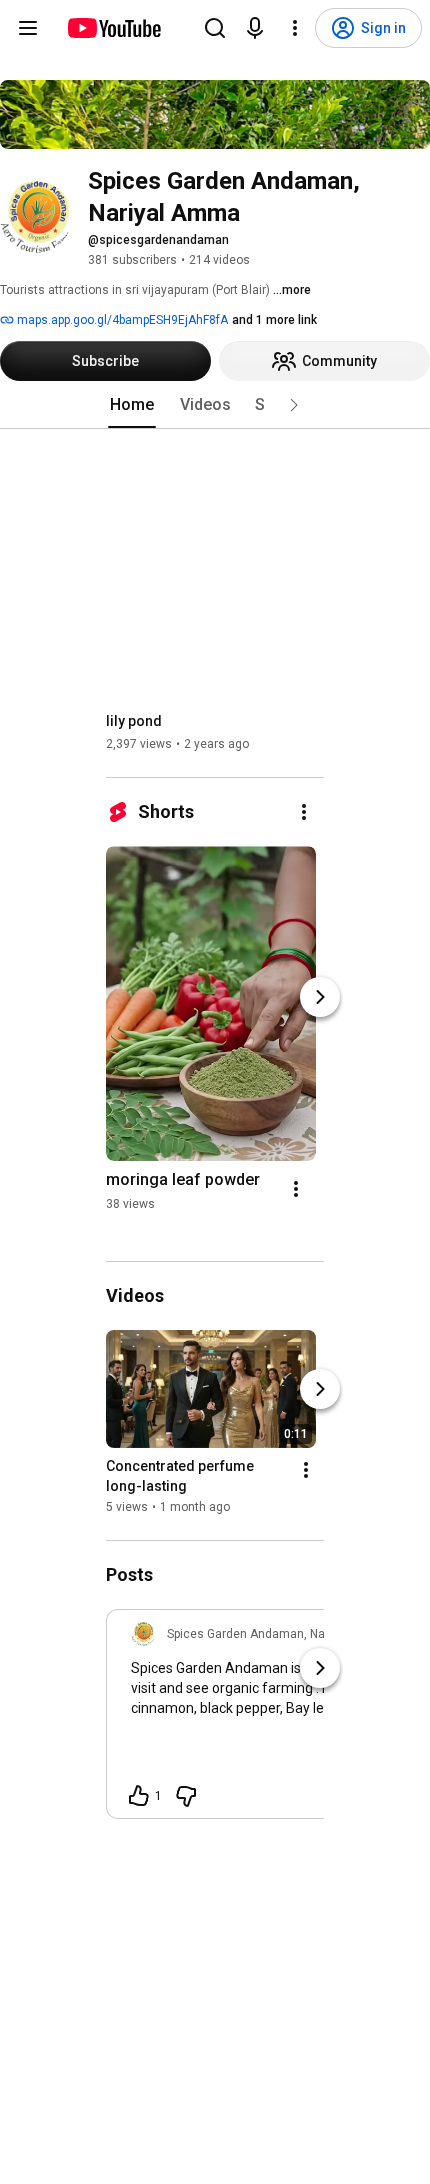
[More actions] (304, 812)
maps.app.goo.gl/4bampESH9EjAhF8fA (121, 320)
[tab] (132, 405)
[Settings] (295, 28)
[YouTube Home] (113, 28)
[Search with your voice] (255, 28)
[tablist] (215, 405)
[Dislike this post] (186, 1796)
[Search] (215, 28)
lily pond (134, 721)
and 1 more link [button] (274, 320)
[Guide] (28, 28)
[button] (294, 405)
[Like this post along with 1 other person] (139, 1796)
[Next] (320, 997)
